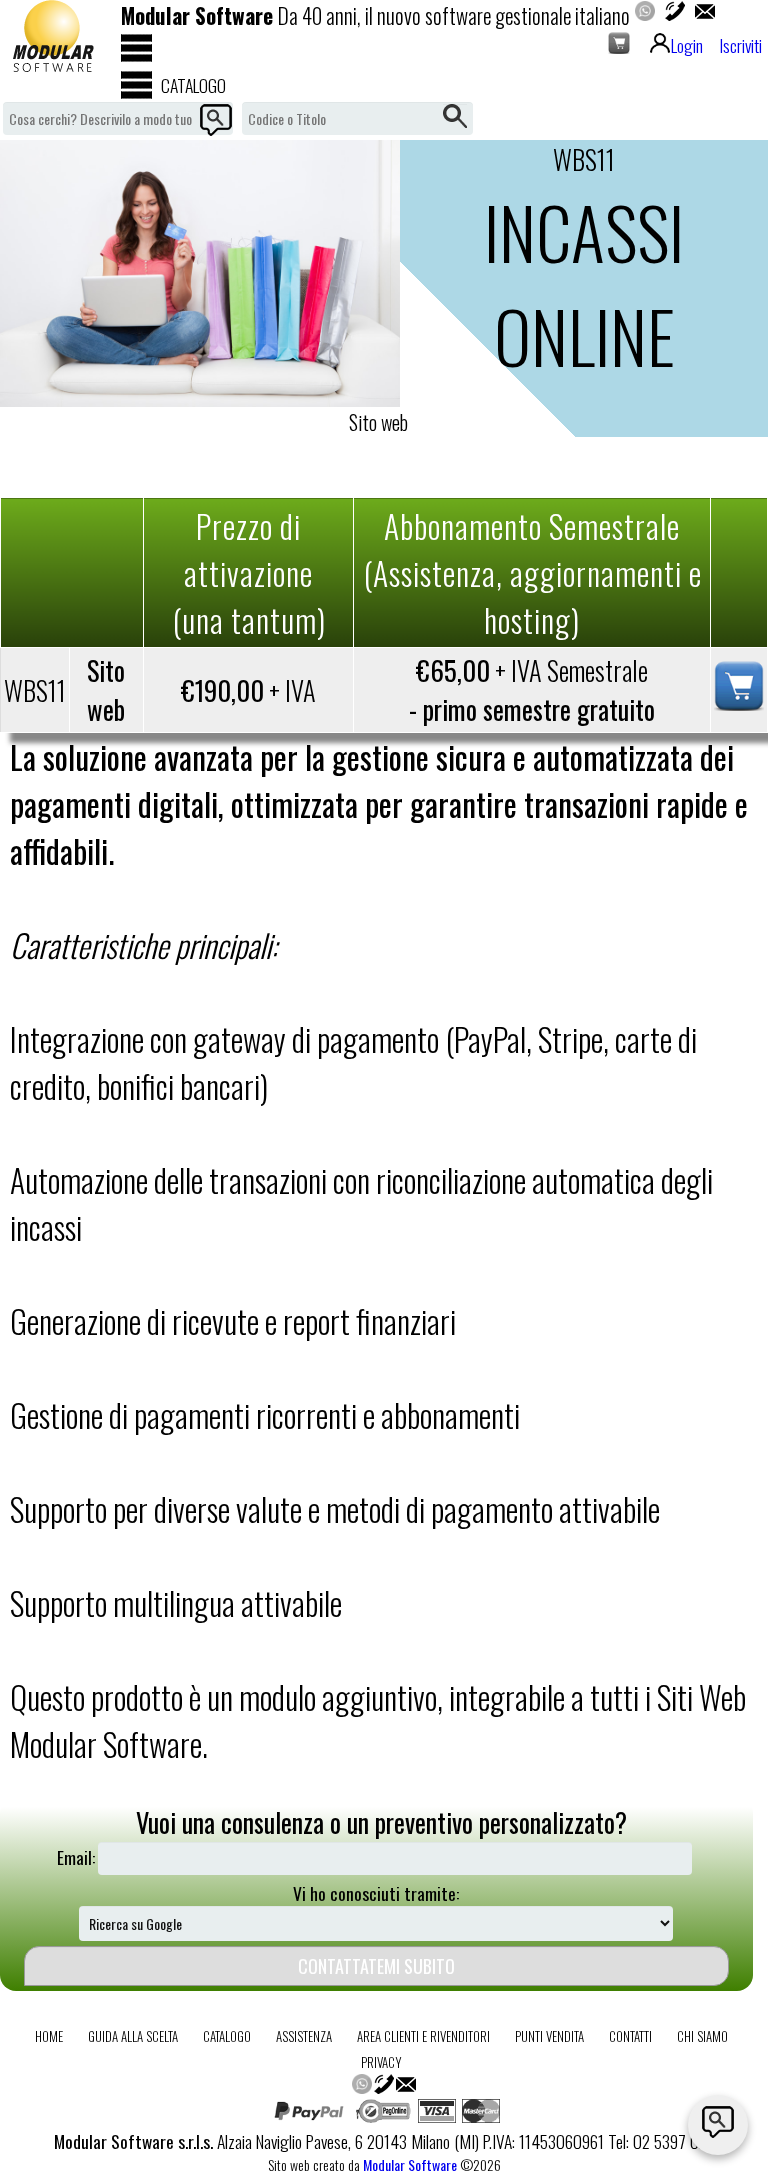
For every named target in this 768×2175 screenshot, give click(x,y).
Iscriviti (740, 45)
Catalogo (227, 2036)
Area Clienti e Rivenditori (423, 2036)
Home (49, 2036)
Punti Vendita (549, 2036)
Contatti (630, 2036)
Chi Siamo (702, 2036)
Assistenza (304, 2036)
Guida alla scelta (133, 2036)
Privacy (381, 2062)
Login (687, 45)
